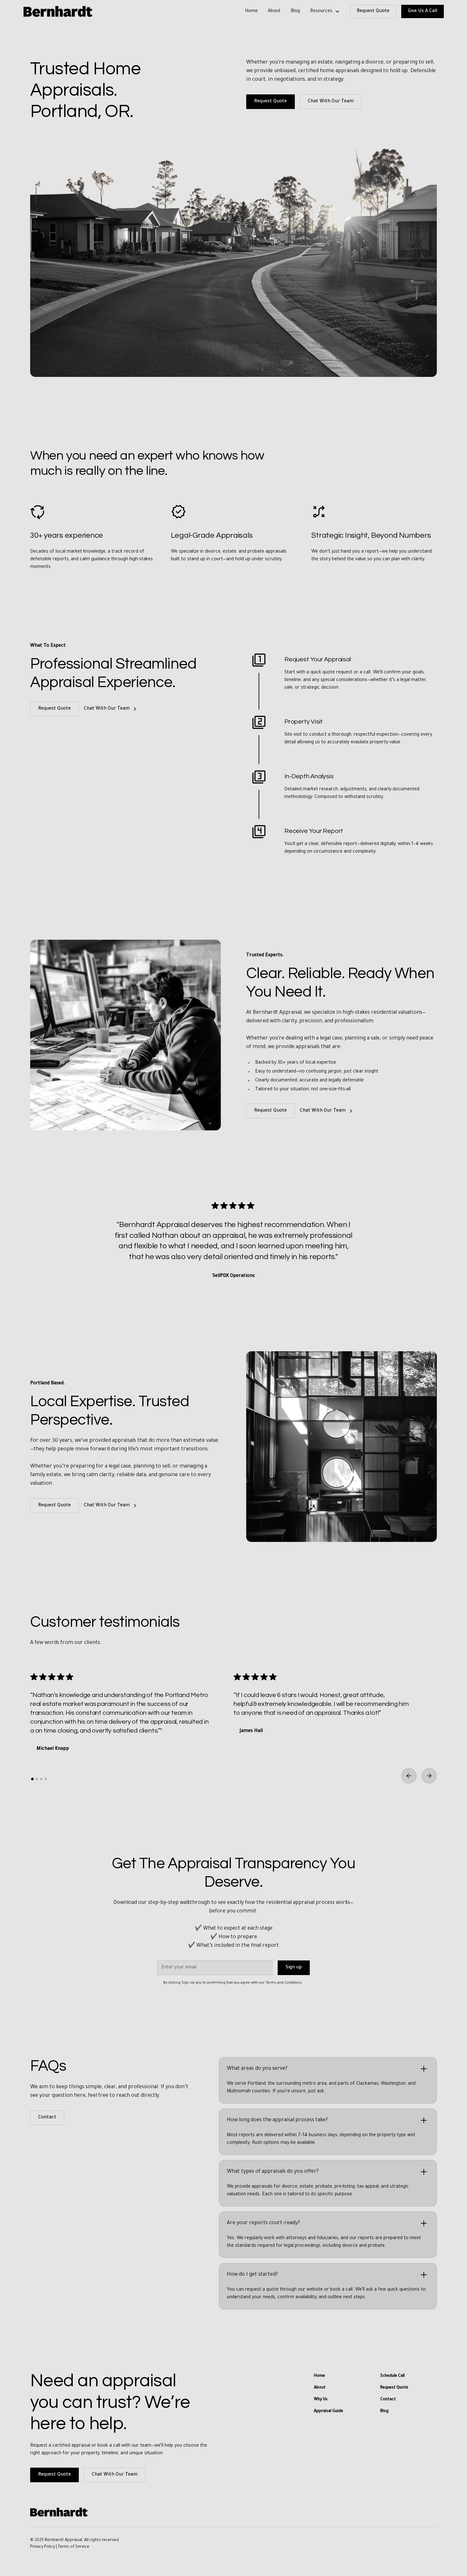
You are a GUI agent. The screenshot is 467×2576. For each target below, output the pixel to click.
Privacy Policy (43, 2547)
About (274, 11)
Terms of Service (74, 2547)
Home (251, 11)
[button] (325, 11)
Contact (47, 2118)
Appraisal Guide (328, 2411)
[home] (58, 11)
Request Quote (373, 11)
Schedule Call (393, 2376)
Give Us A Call (423, 11)
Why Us (321, 2400)
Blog (295, 11)
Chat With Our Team (331, 102)
